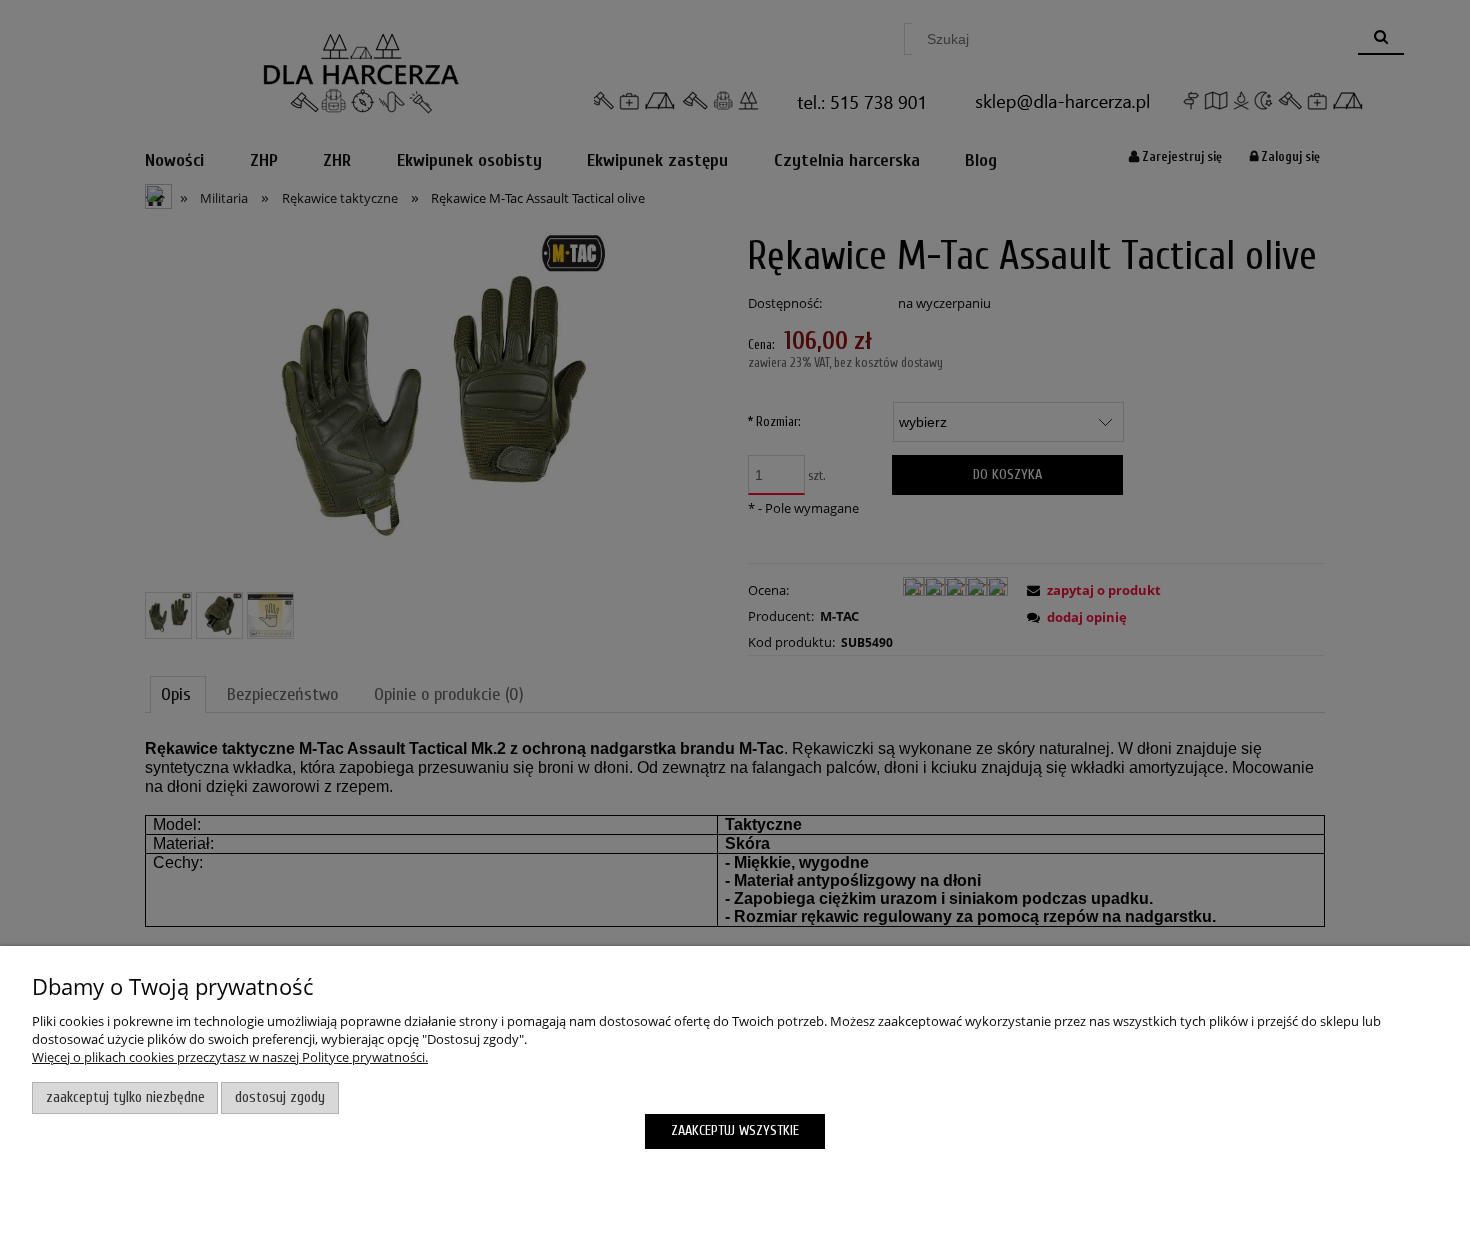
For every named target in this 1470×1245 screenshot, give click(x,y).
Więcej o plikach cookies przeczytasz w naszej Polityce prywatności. (230, 1057)
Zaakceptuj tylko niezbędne (125, 1097)
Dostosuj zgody (280, 1097)
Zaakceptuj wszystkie (735, 1130)
